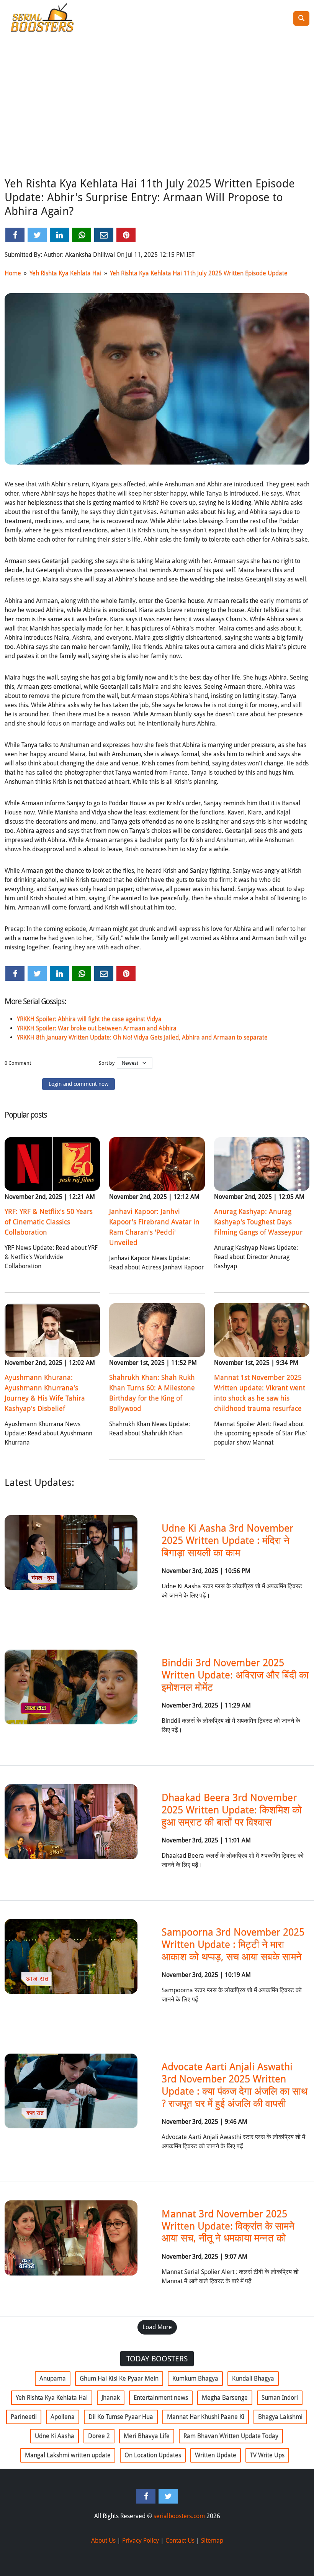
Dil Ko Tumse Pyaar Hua (121, 2417)
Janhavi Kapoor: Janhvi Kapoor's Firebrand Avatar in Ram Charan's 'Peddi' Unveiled (154, 1227)
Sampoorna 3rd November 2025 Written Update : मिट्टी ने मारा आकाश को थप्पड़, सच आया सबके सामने (233, 1944)
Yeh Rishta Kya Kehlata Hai (65, 273)
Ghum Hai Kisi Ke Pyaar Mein (119, 2378)
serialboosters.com (179, 2516)
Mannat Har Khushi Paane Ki (206, 2417)
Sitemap (212, 2541)
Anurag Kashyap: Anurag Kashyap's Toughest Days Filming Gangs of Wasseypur (258, 1222)
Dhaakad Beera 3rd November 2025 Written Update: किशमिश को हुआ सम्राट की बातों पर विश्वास (232, 1810)
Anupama (53, 2378)
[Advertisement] (157, 116)
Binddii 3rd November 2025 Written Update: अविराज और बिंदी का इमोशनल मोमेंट (235, 1675)
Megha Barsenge (225, 2398)
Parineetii (24, 2417)
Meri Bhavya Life (147, 2436)
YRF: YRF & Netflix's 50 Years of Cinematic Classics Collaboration (49, 1222)
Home (13, 273)
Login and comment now (78, 1084)
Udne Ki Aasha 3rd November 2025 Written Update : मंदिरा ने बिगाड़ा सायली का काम (227, 1540)
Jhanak (111, 2398)
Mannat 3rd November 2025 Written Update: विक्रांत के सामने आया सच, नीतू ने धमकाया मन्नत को (228, 2226)
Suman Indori (280, 2398)
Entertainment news (161, 2398)
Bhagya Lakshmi (280, 2417)
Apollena (63, 2417)
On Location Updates (153, 2455)
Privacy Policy (141, 2541)
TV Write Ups (267, 2455)
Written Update (216, 2455)
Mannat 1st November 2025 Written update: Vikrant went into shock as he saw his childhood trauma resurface (260, 1393)
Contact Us (180, 2541)
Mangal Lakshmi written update (68, 2455)
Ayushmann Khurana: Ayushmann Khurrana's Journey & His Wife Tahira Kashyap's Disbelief (45, 1393)
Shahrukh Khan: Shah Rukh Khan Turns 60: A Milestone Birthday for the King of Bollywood (152, 1393)
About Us (103, 2541)
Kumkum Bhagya (195, 2378)
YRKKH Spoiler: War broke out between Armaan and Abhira (97, 1028)
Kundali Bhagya (253, 2378)
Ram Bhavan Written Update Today (231, 2436)
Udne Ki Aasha (55, 2436)
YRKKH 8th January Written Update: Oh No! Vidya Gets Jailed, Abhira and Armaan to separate (142, 1037)
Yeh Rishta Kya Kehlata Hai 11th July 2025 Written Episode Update (199, 273)
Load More (157, 2327)
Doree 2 (99, 2436)
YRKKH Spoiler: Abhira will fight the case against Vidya (89, 1019)
